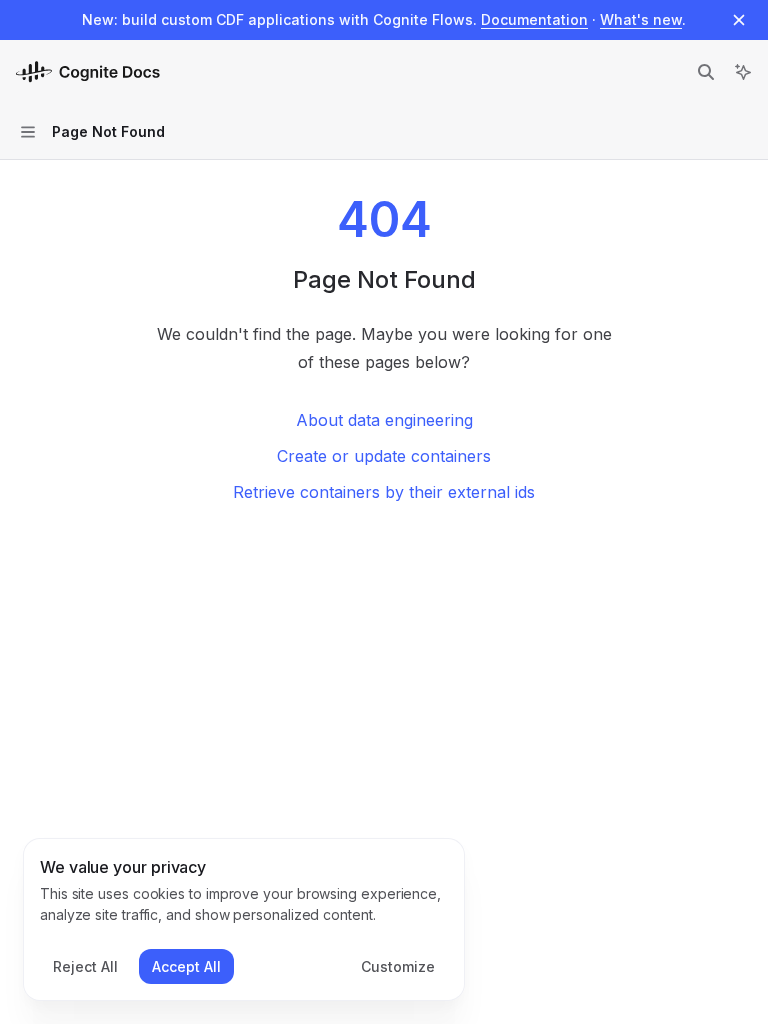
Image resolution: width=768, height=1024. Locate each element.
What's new (641, 19)
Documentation (534, 19)
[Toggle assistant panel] (743, 72)
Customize (398, 966)
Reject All (85, 966)
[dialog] (244, 920)
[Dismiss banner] (739, 20)
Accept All (186, 966)
